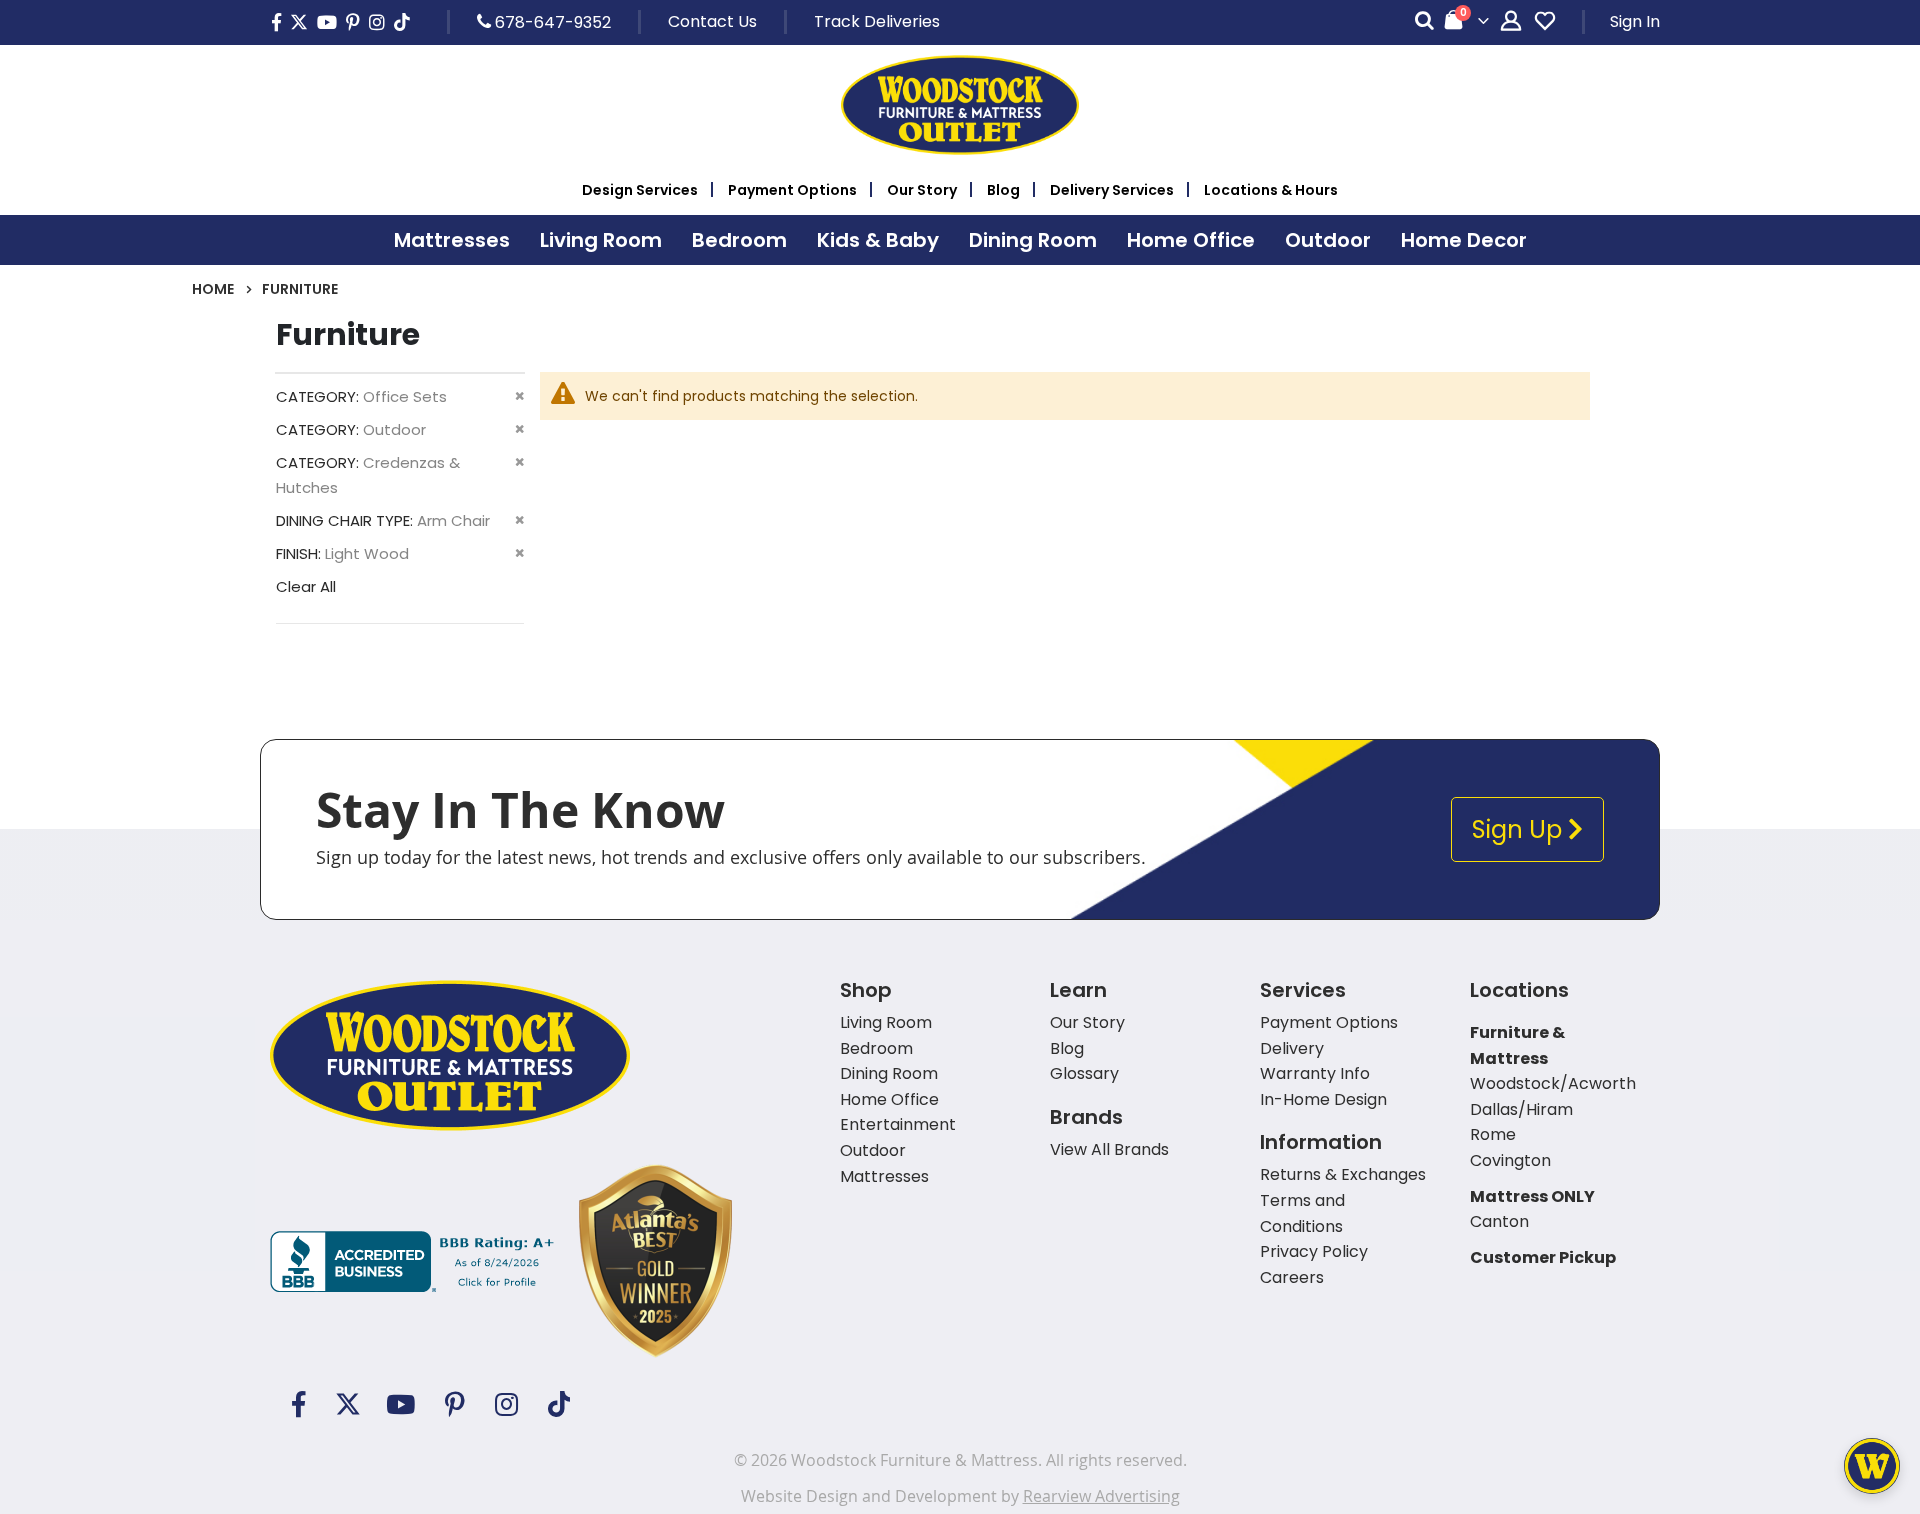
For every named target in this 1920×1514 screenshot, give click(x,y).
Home (213, 289)
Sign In (1635, 21)
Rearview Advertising (1101, 1496)
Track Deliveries (877, 21)
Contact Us (712, 21)
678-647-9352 (551, 22)
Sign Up (1520, 829)
